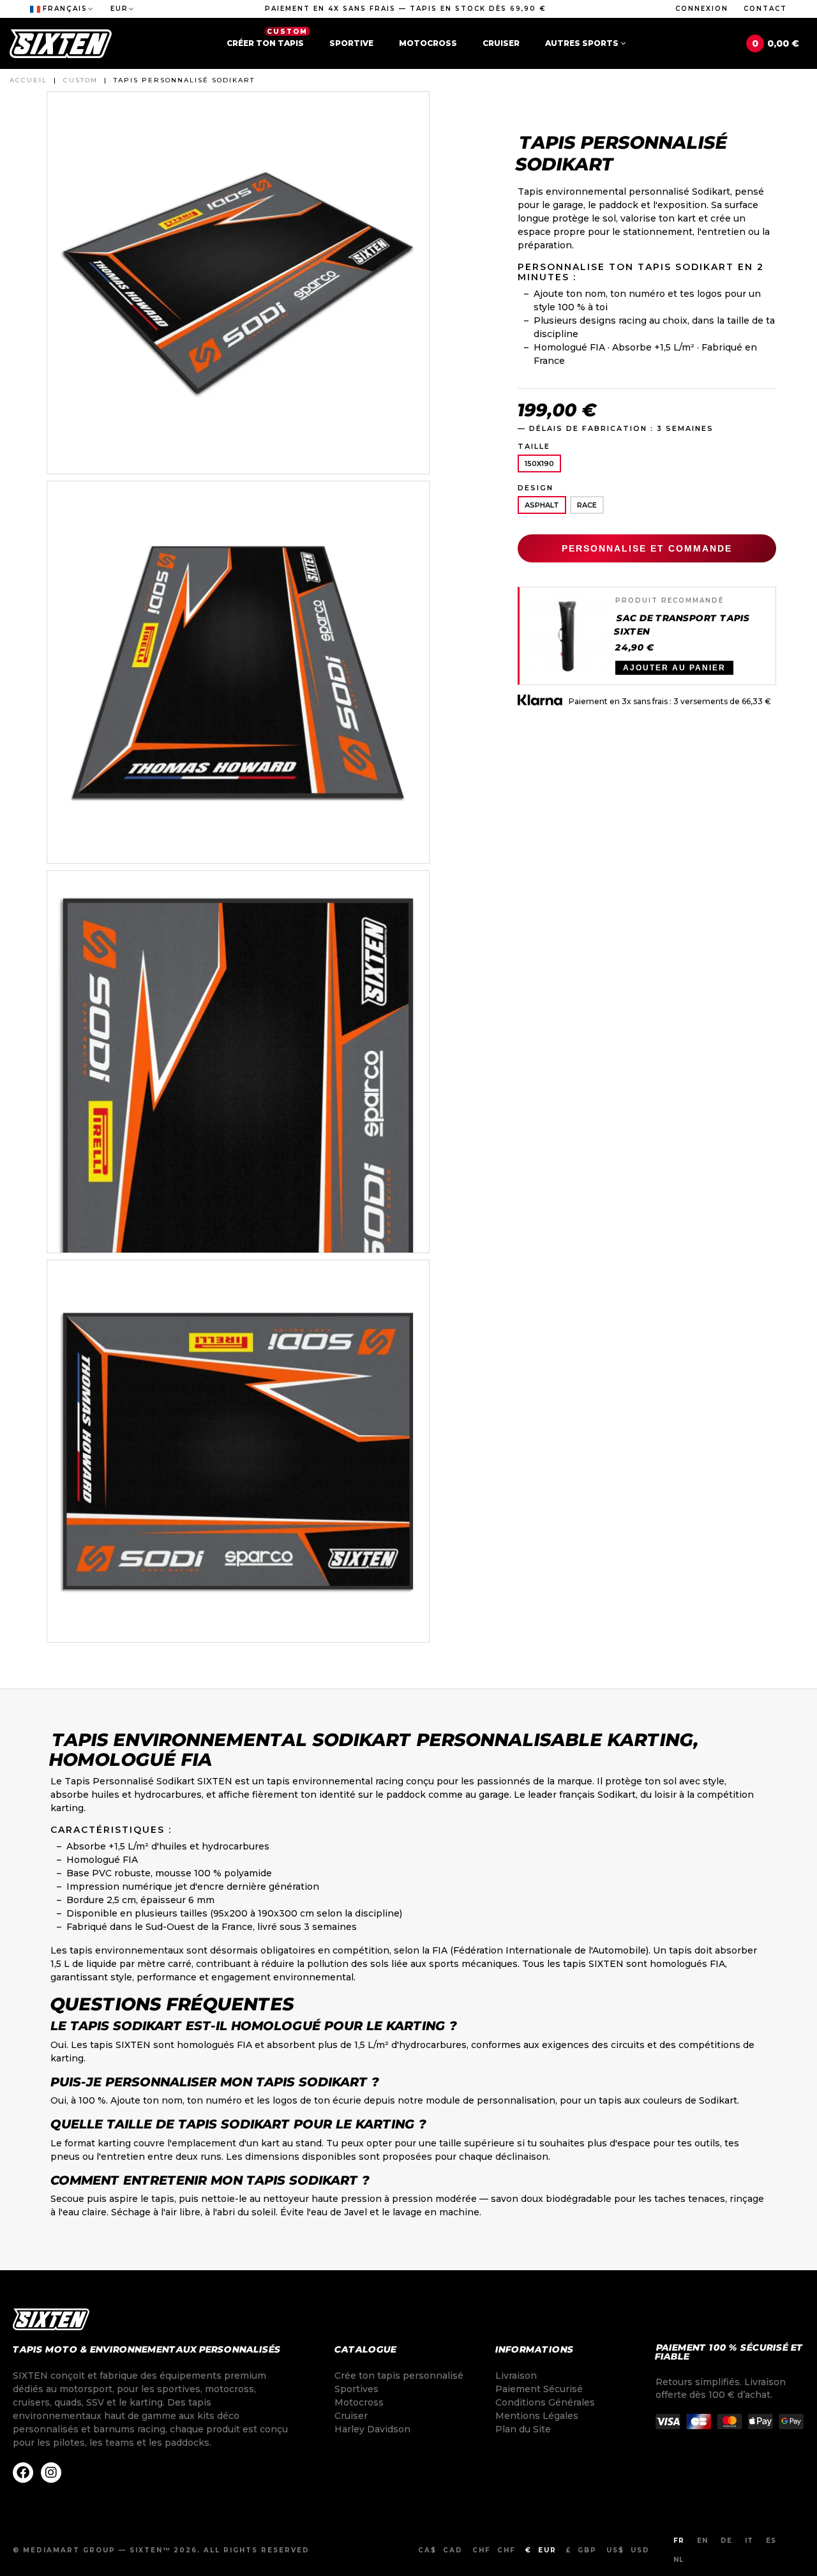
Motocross (428, 43)
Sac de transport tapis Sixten (682, 625)
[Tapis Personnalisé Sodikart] (238, 282)
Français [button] (65, 9)
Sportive (351, 43)
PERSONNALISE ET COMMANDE (647, 548)
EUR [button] (119, 9)
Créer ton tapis (267, 38)
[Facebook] (23, 2473)
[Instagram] (51, 2473)
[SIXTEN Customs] (61, 44)
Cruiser (501, 43)
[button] (406, 9)
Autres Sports (582, 43)
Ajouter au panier (674, 668)
